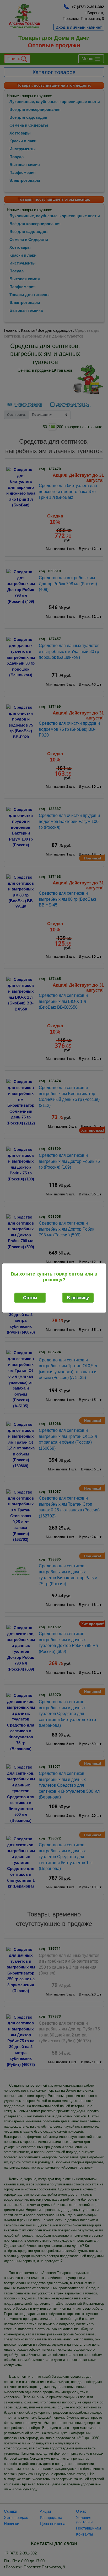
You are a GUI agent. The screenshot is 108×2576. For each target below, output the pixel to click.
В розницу (78, 1298)
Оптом (30, 1298)
